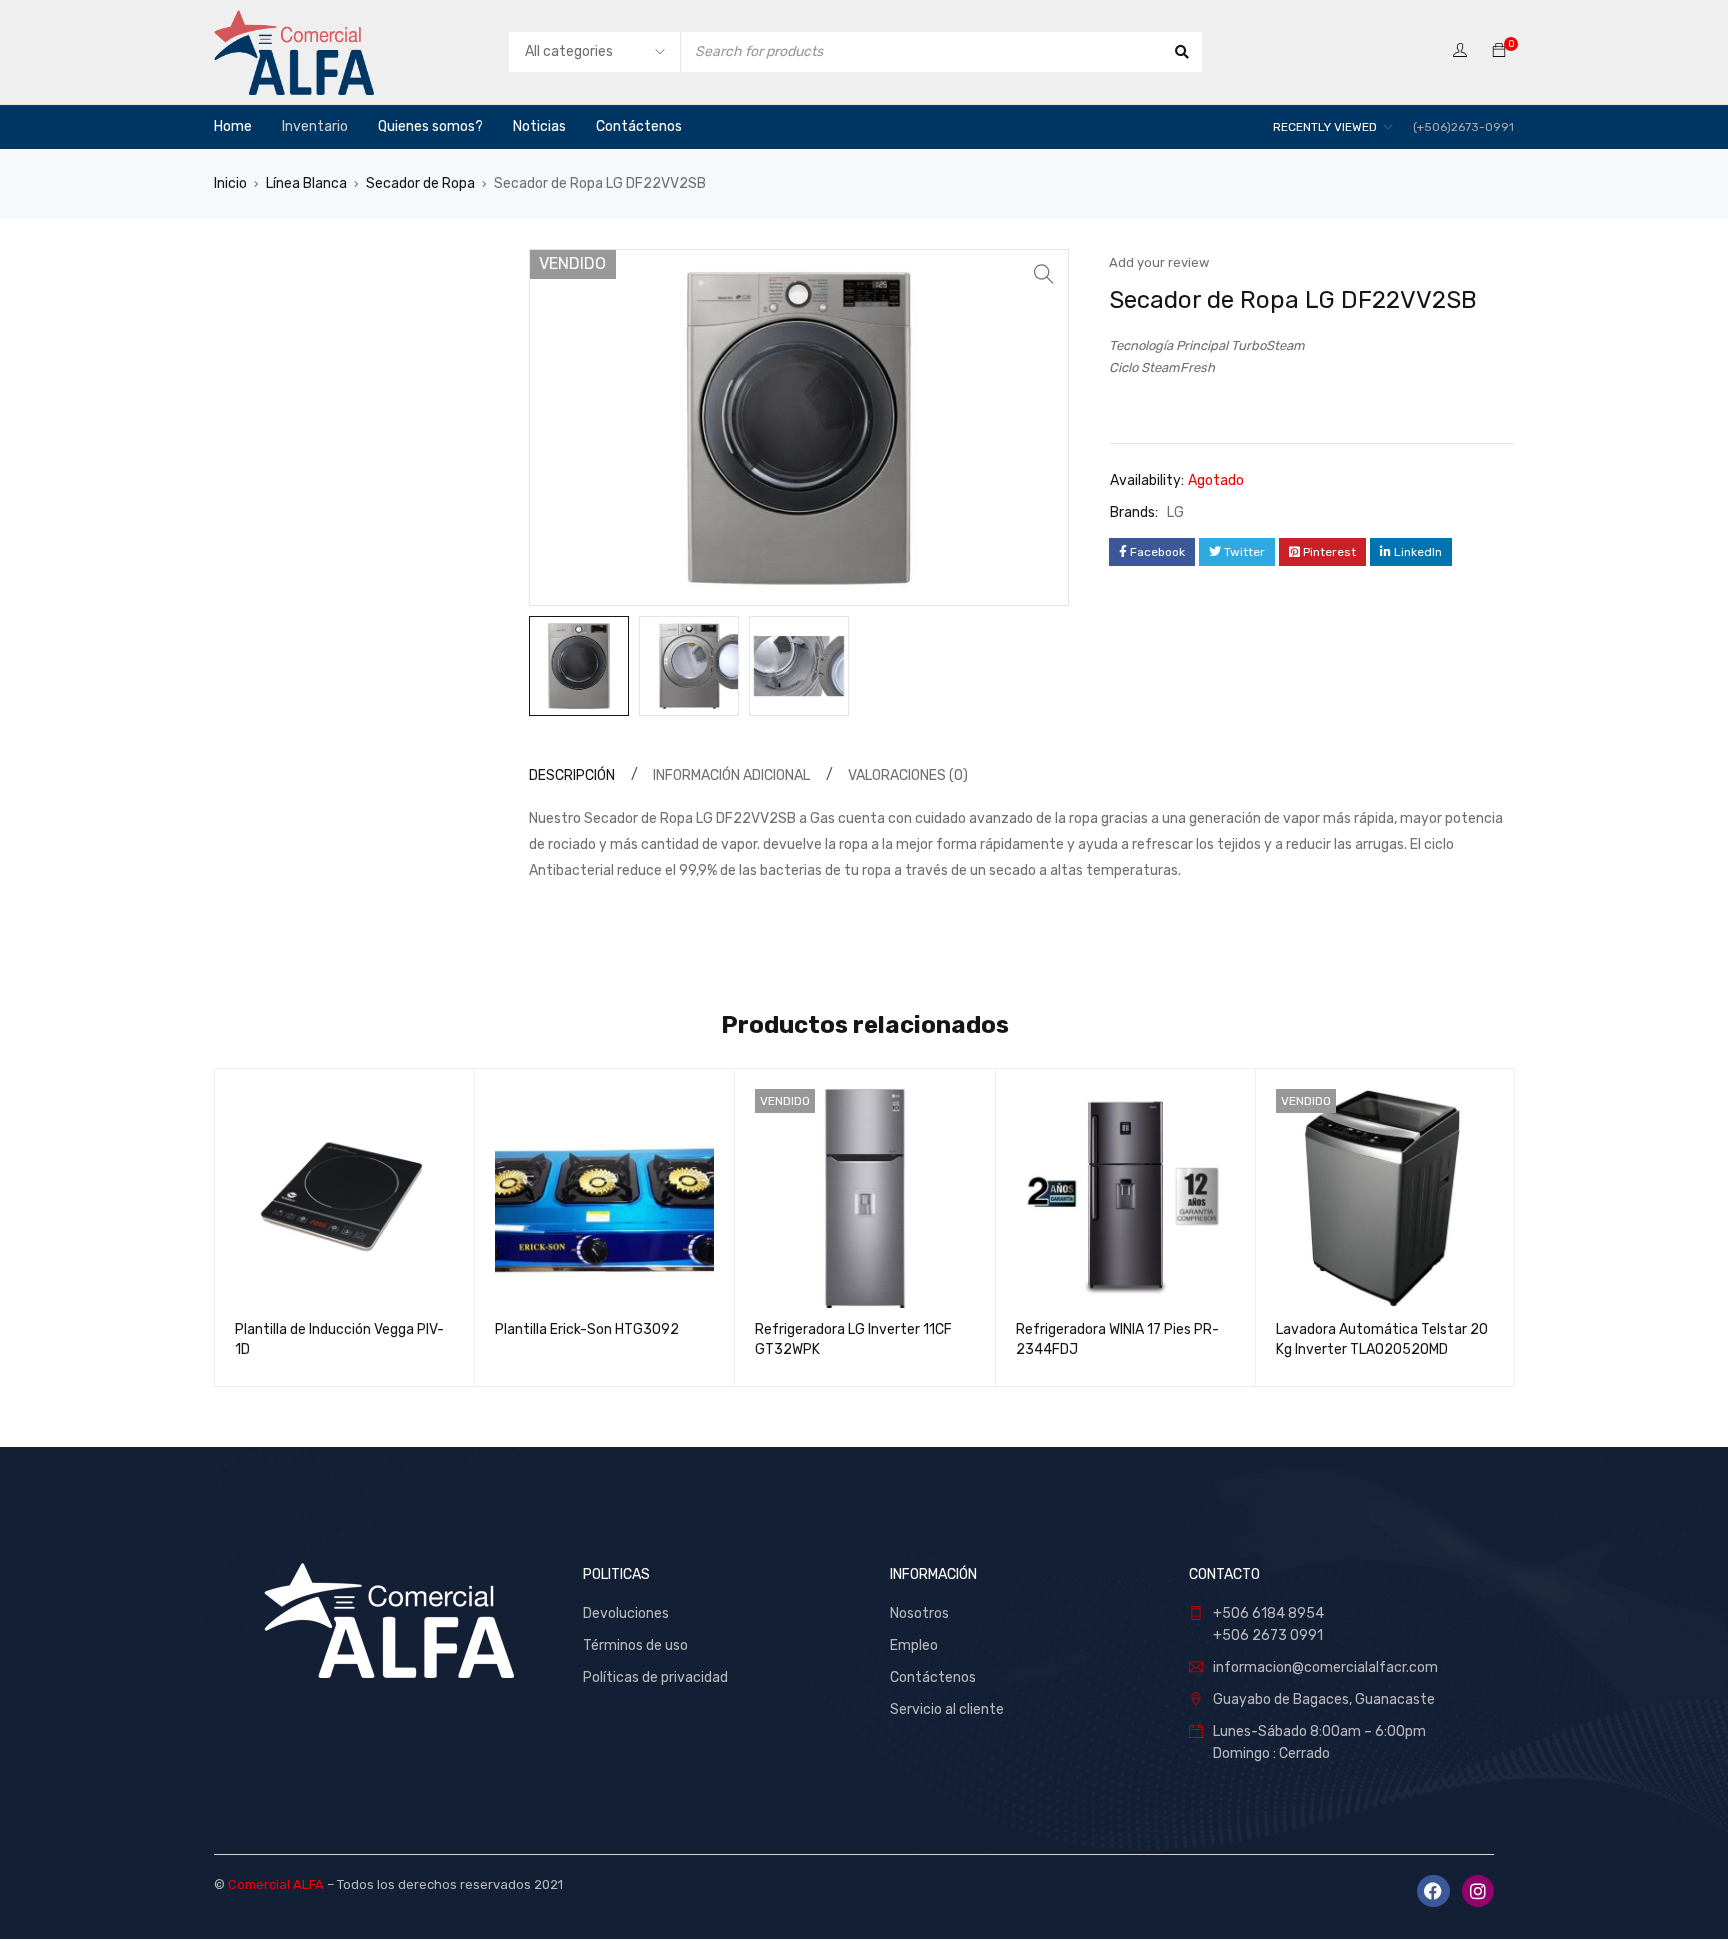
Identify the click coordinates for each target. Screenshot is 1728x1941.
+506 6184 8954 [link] (1268, 1613)
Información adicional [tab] (731, 775)
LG (1175, 512)
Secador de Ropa (420, 183)
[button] (1044, 274)
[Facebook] (1433, 1891)
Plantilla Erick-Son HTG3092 (587, 1329)
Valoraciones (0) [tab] (908, 775)
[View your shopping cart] (1499, 51)
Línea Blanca (306, 183)
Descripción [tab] (572, 775)
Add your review (1159, 262)
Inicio (230, 183)
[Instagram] (1478, 1891)
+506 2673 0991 (1268, 1635)
